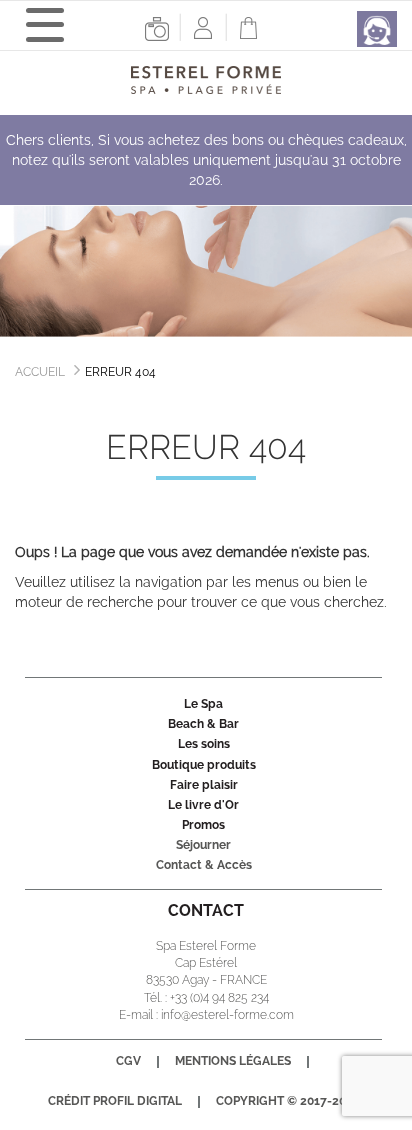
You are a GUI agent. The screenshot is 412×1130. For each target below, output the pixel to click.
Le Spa (203, 704)
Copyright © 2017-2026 (288, 1101)
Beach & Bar (203, 724)
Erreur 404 (120, 372)
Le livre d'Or (203, 805)
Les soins (204, 744)
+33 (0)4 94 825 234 (219, 998)
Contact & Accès (204, 865)
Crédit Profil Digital (115, 1101)
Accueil (40, 372)
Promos (203, 825)
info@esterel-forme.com (227, 1015)
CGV (128, 1061)
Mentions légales (233, 1061)
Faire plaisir (204, 785)
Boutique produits (204, 765)
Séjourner (203, 845)
